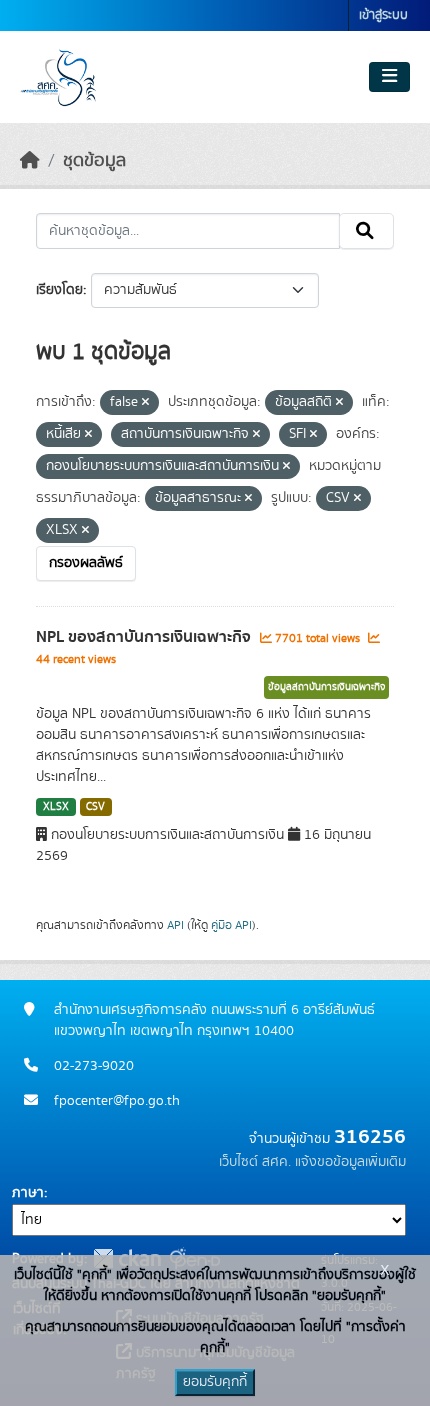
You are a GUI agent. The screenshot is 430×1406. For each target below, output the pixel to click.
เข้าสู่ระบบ (383, 15)
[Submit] (366, 231)
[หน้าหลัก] (30, 161)
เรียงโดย (59, 290)
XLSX (56, 807)
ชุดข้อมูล (94, 161)
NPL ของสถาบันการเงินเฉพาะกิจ (145, 637)
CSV (95, 807)
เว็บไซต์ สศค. (255, 1162)
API (175, 925)
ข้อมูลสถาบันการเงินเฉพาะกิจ (326, 687)
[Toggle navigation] (389, 77)
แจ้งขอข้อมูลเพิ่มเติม (350, 1162)
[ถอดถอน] (145, 403)
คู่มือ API (231, 925)
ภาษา (28, 1193)
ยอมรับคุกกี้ (215, 1382)
